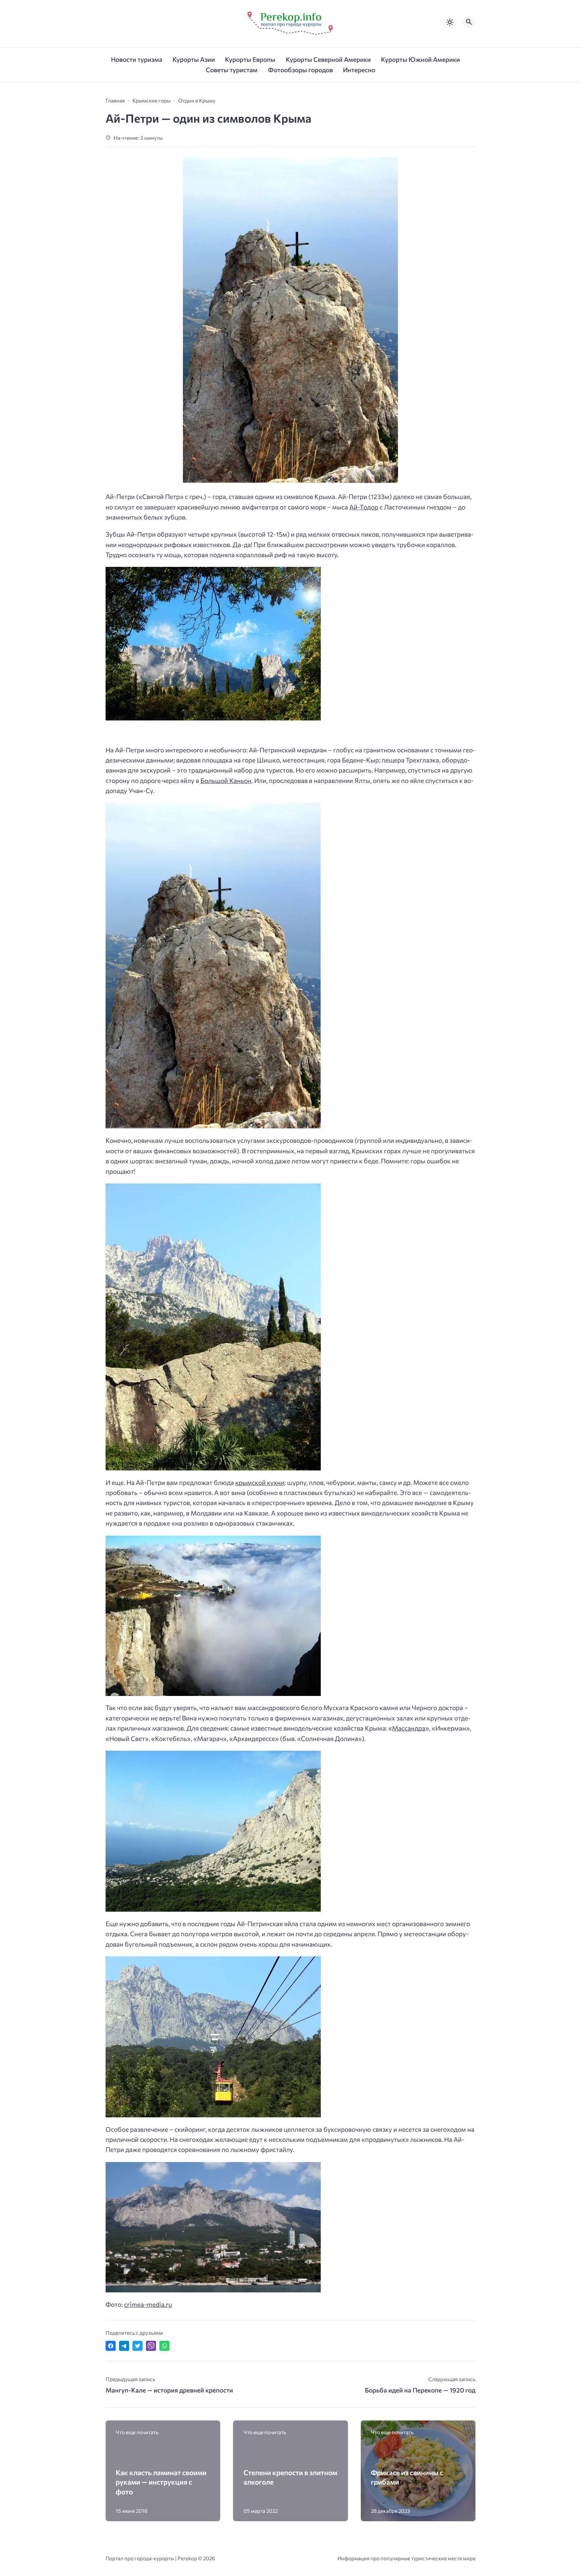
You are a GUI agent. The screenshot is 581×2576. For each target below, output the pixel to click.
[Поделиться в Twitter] (138, 2346)
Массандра (409, 1728)
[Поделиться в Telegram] (124, 2346)
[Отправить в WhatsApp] (164, 2346)
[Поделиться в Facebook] (111, 2346)
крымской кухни (260, 1482)
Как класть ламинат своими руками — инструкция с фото (161, 2482)
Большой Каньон (226, 780)
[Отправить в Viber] (151, 2346)
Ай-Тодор (364, 507)
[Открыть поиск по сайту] (469, 22)
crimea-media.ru (148, 2304)
